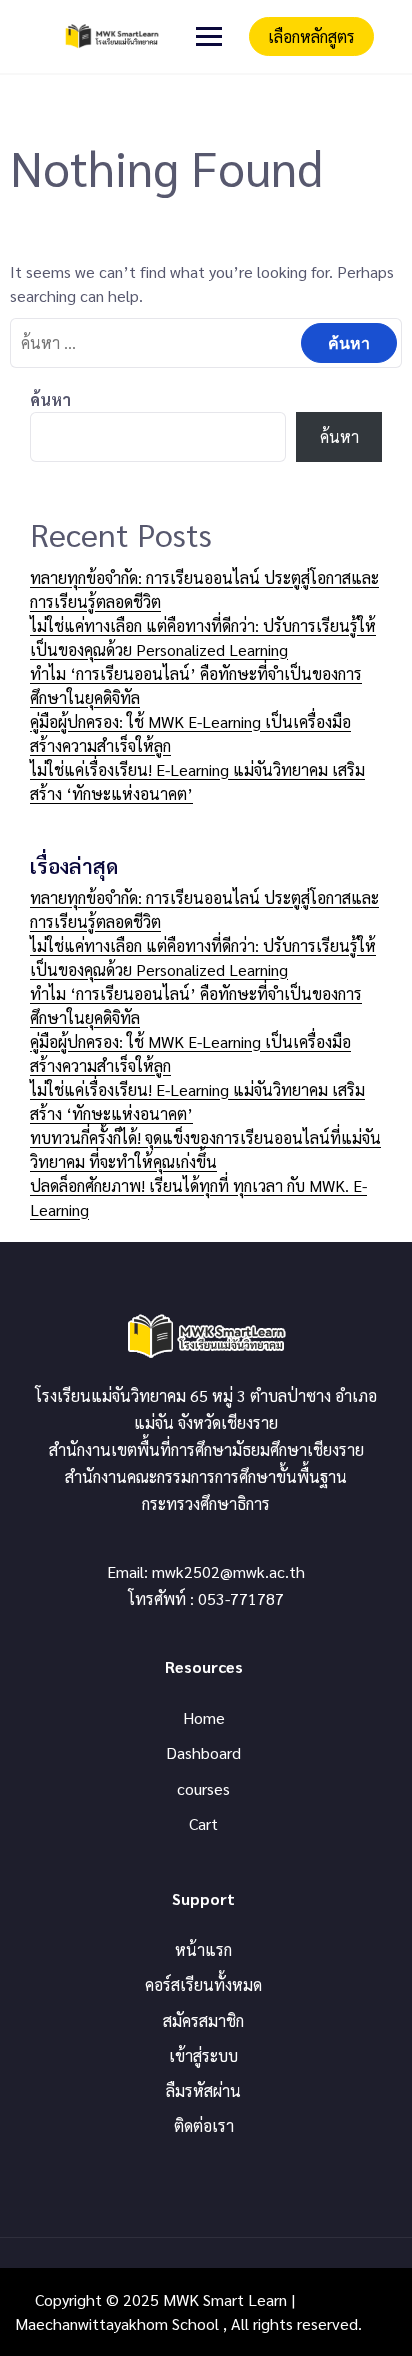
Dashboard (203, 1752)
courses (203, 1788)
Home (204, 1717)
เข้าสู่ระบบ (203, 2055)
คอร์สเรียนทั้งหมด (203, 1984)
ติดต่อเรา (204, 2125)
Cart (203, 1823)
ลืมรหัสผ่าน (203, 2090)
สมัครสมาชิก (203, 2020)
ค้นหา (50, 399)
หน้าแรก (203, 1949)
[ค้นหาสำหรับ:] (206, 342)
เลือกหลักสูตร (311, 36)
